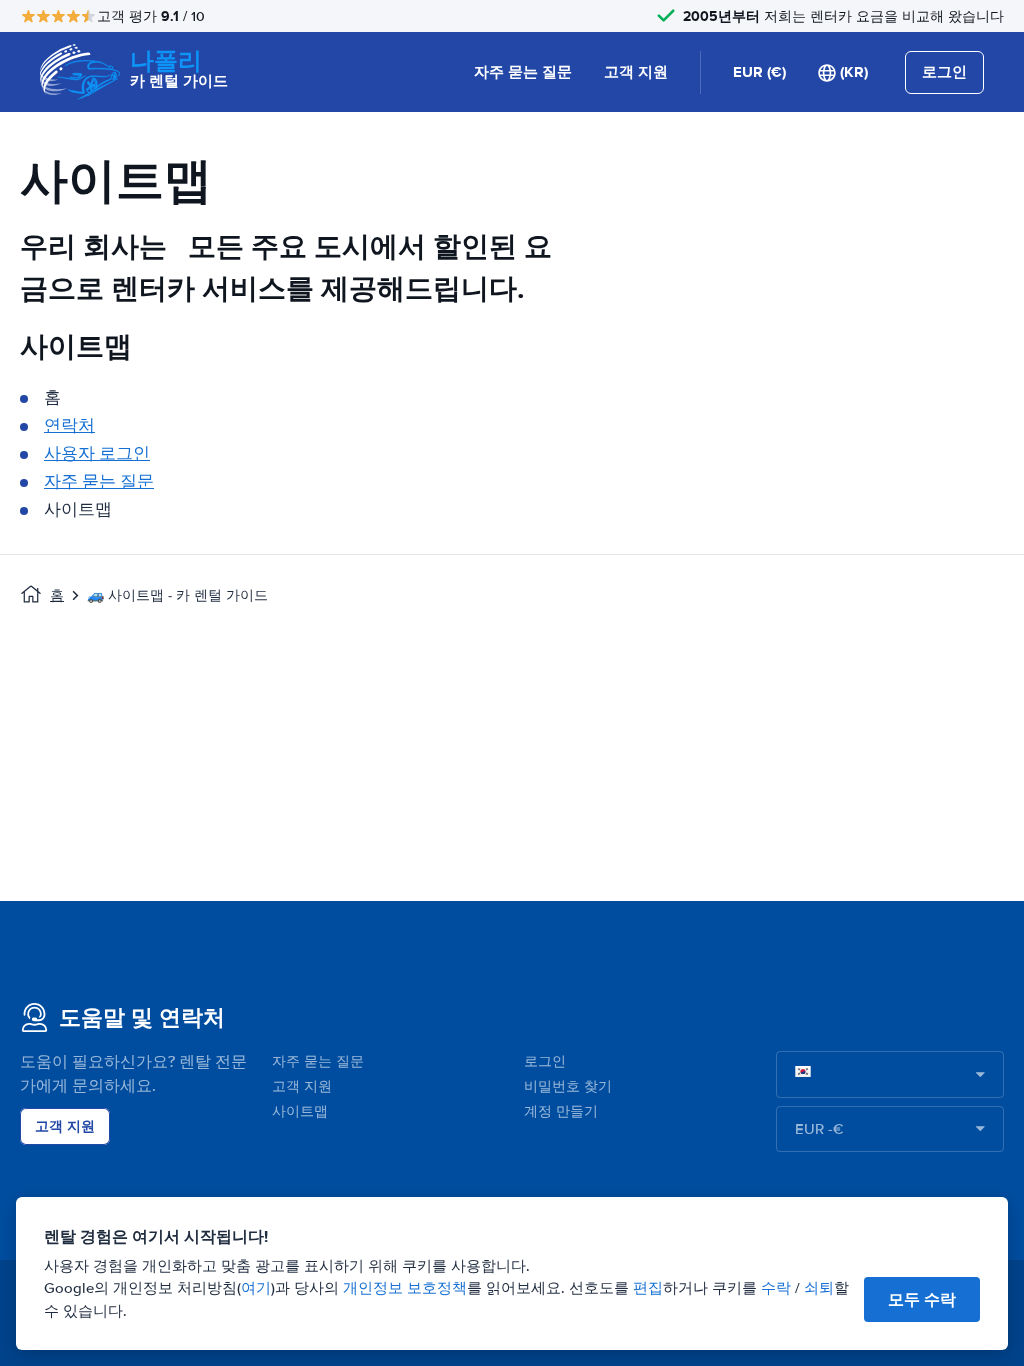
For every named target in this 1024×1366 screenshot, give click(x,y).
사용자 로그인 (97, 453)
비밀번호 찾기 (568, 1086)
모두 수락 (922, 1299)
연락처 (69, 425)
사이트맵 (300, 1111)
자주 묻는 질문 (523, 72)
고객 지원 (636, 72)
